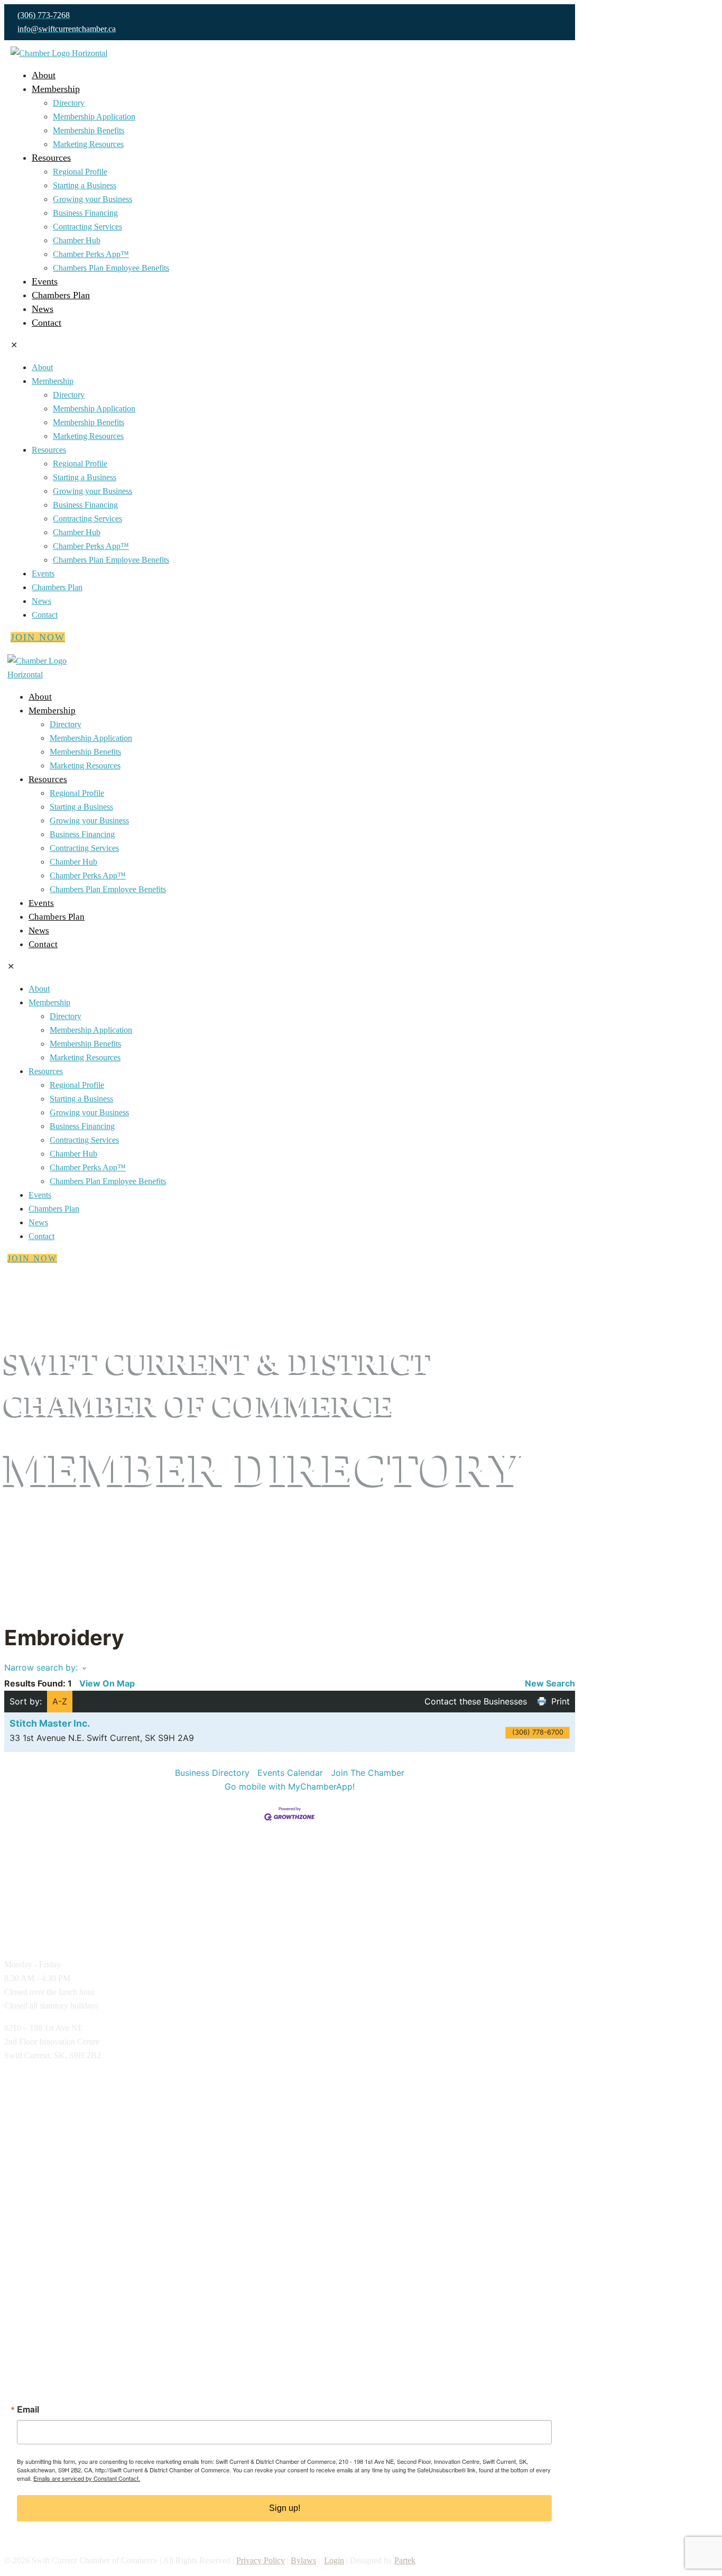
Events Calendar (290, 1773)
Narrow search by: (41, 1667)
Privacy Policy (261, 2560)
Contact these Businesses (476, 1701)
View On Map (107, 1683)
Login (334, 2560)
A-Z (60, 1701)
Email (28, 2409)
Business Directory (212, 1773)
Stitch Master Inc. (50, 1723)
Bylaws (303, 2560)
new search (550, 1683)
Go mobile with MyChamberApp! (290, 1786)
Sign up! (285, 2508)
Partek (405, 2560)
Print (561, 1701)
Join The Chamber (368, 1773)
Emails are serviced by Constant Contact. (87, 2478)
